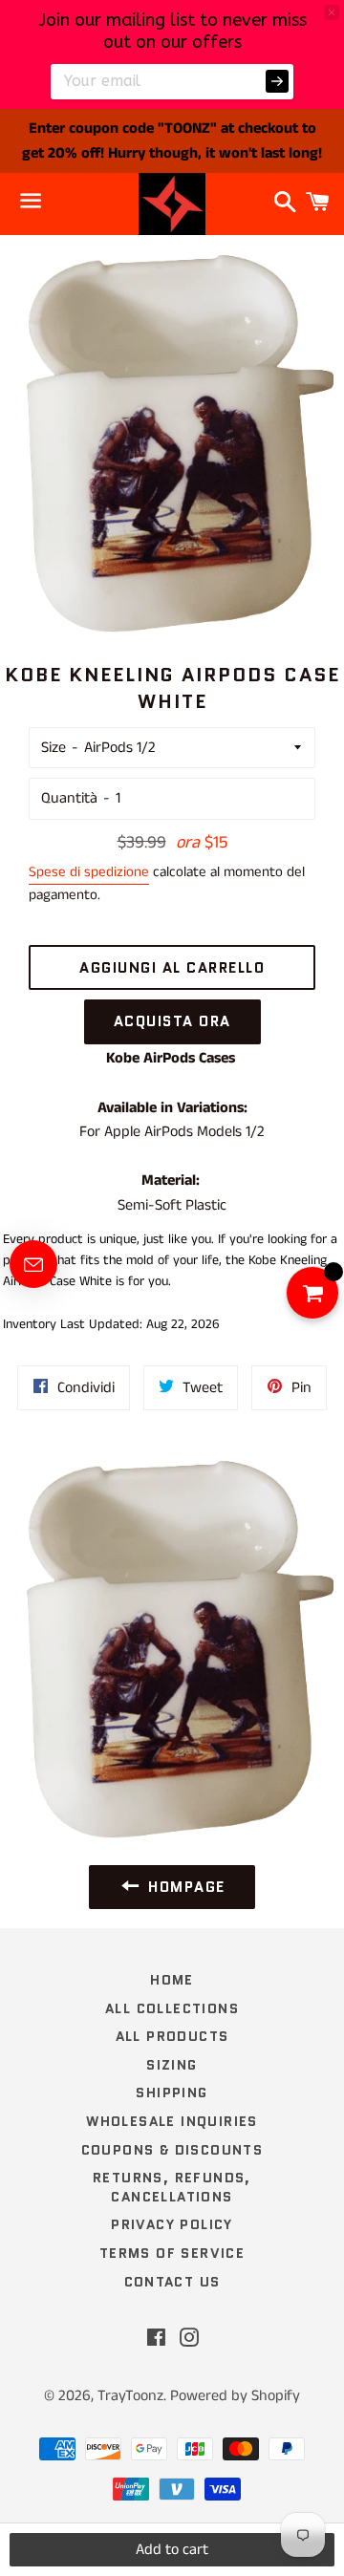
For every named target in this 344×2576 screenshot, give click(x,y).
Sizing (172, 2065)
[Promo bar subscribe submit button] (277, 81)
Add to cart (172, 2550)
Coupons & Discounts (172, 2150)
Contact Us (172, 2282)
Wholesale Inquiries (172, 2121)
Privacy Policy (172, 2224)
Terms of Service (172, 2253)
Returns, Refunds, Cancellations (172, 2187)
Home (172, 1980)
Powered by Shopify (235, 2396)
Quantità (69, 798)
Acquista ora (172, 1021)
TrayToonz (130, 2396)
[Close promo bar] (332, 12)
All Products (172, 2036)
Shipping (172, 2093)
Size (54, 748)
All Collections (172, 2008)
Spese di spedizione (89, 872)
